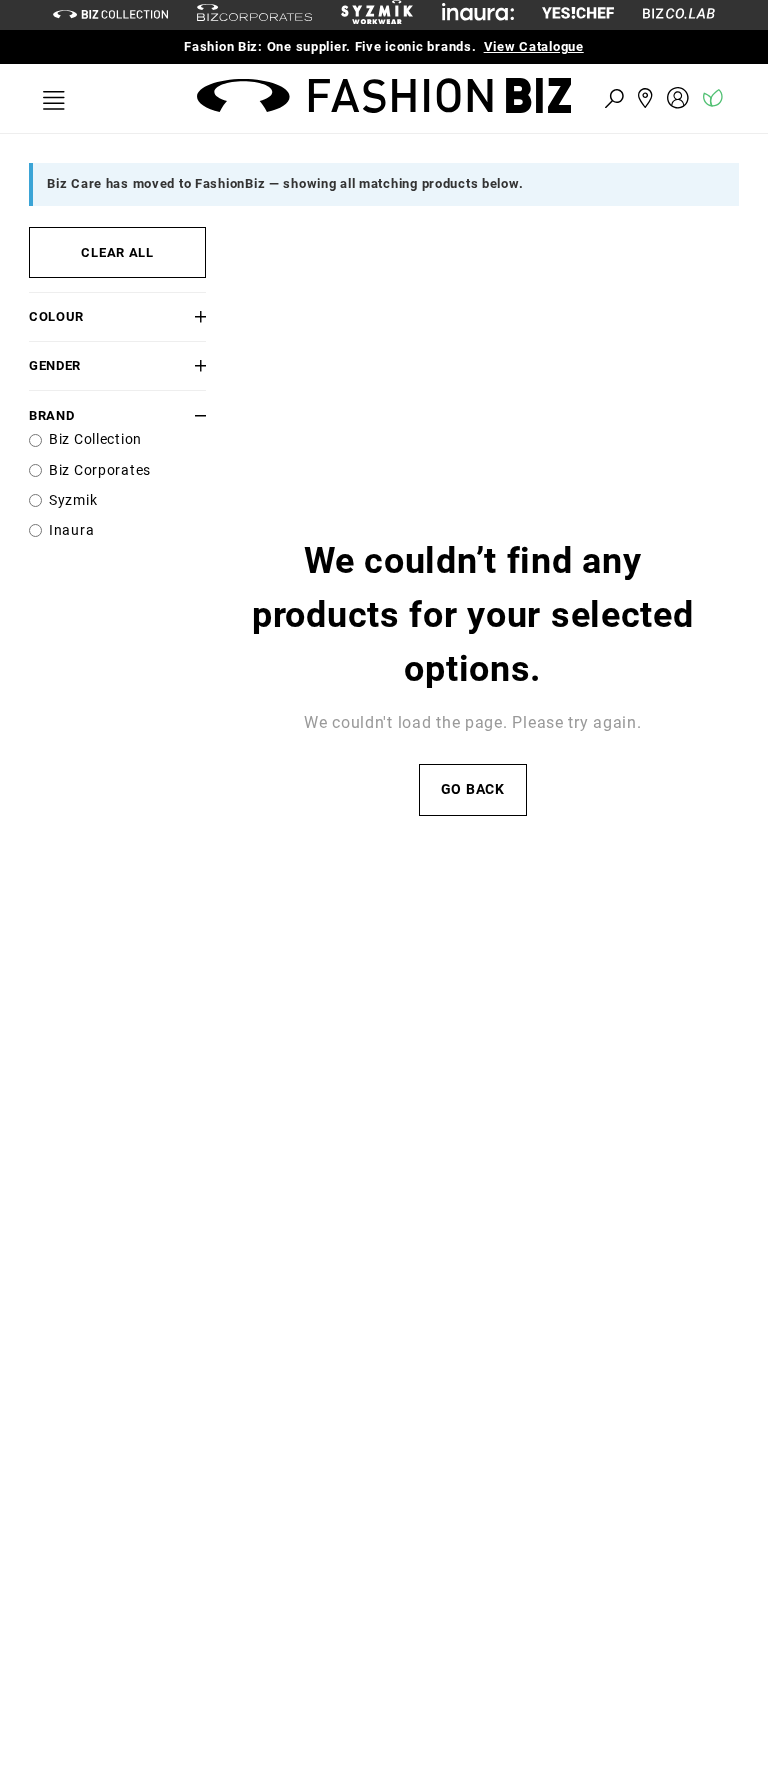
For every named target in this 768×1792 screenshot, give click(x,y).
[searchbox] (504, 97)
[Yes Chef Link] (578, 14)
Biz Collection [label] (95, 439)
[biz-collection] (110, 14)
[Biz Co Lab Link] (679, 14)
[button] (192, 316)
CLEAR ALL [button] (117, 252)
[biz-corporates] (254, 15)
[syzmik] (377, 15)
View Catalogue (534, 46)
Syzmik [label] (73, 500)
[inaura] (478, 14)
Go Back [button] (473, 789)
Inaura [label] (71, 530)
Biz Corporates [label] (100, 470)
